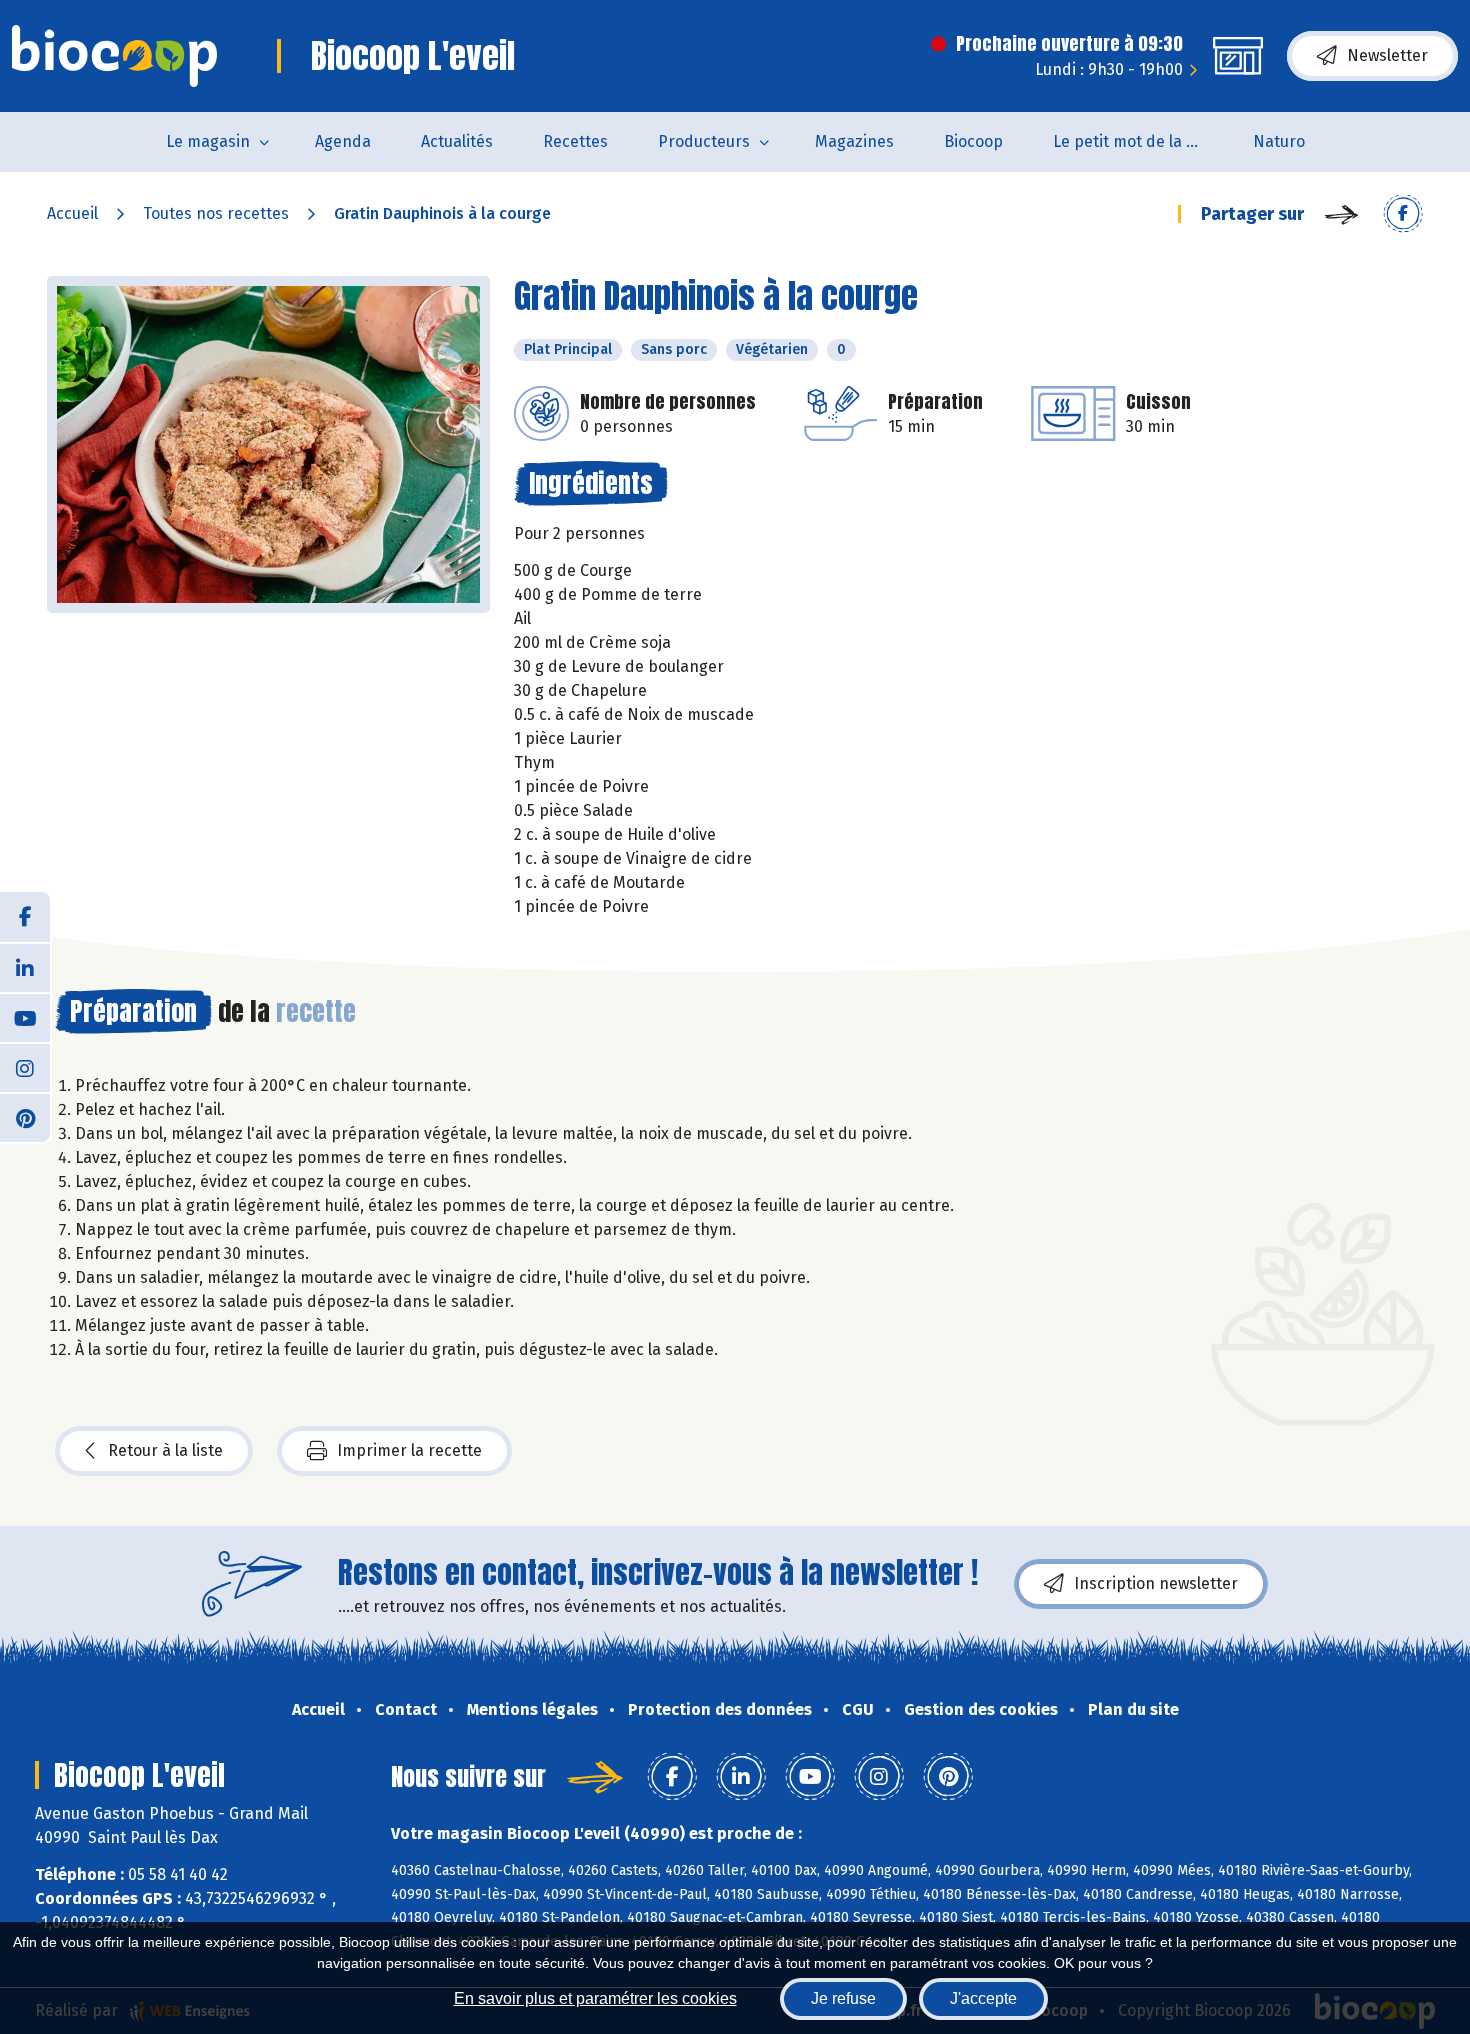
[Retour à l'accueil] (114, 56)
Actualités (457, 141)
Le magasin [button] (208, 141)
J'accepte (983, 1998)
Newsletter (1387, 55)
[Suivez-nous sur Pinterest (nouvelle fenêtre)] (25, 1117)
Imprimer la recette (409, 1450)
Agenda (343, 141)
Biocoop (973, 141)
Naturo (1279, 141)
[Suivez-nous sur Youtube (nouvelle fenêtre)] (25, 1017)
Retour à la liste (165, 1450)
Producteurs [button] (704, 141)
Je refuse (843, 1998)
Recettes (575, 141)
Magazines (854, 141)
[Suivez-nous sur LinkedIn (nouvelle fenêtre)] (25, 967)
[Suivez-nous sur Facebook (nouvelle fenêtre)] (25, 917)
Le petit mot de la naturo (1140, 141)
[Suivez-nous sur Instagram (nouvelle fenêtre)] (25, 1067)
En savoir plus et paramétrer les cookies (595, 1998)
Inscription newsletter (1156, 1583)
